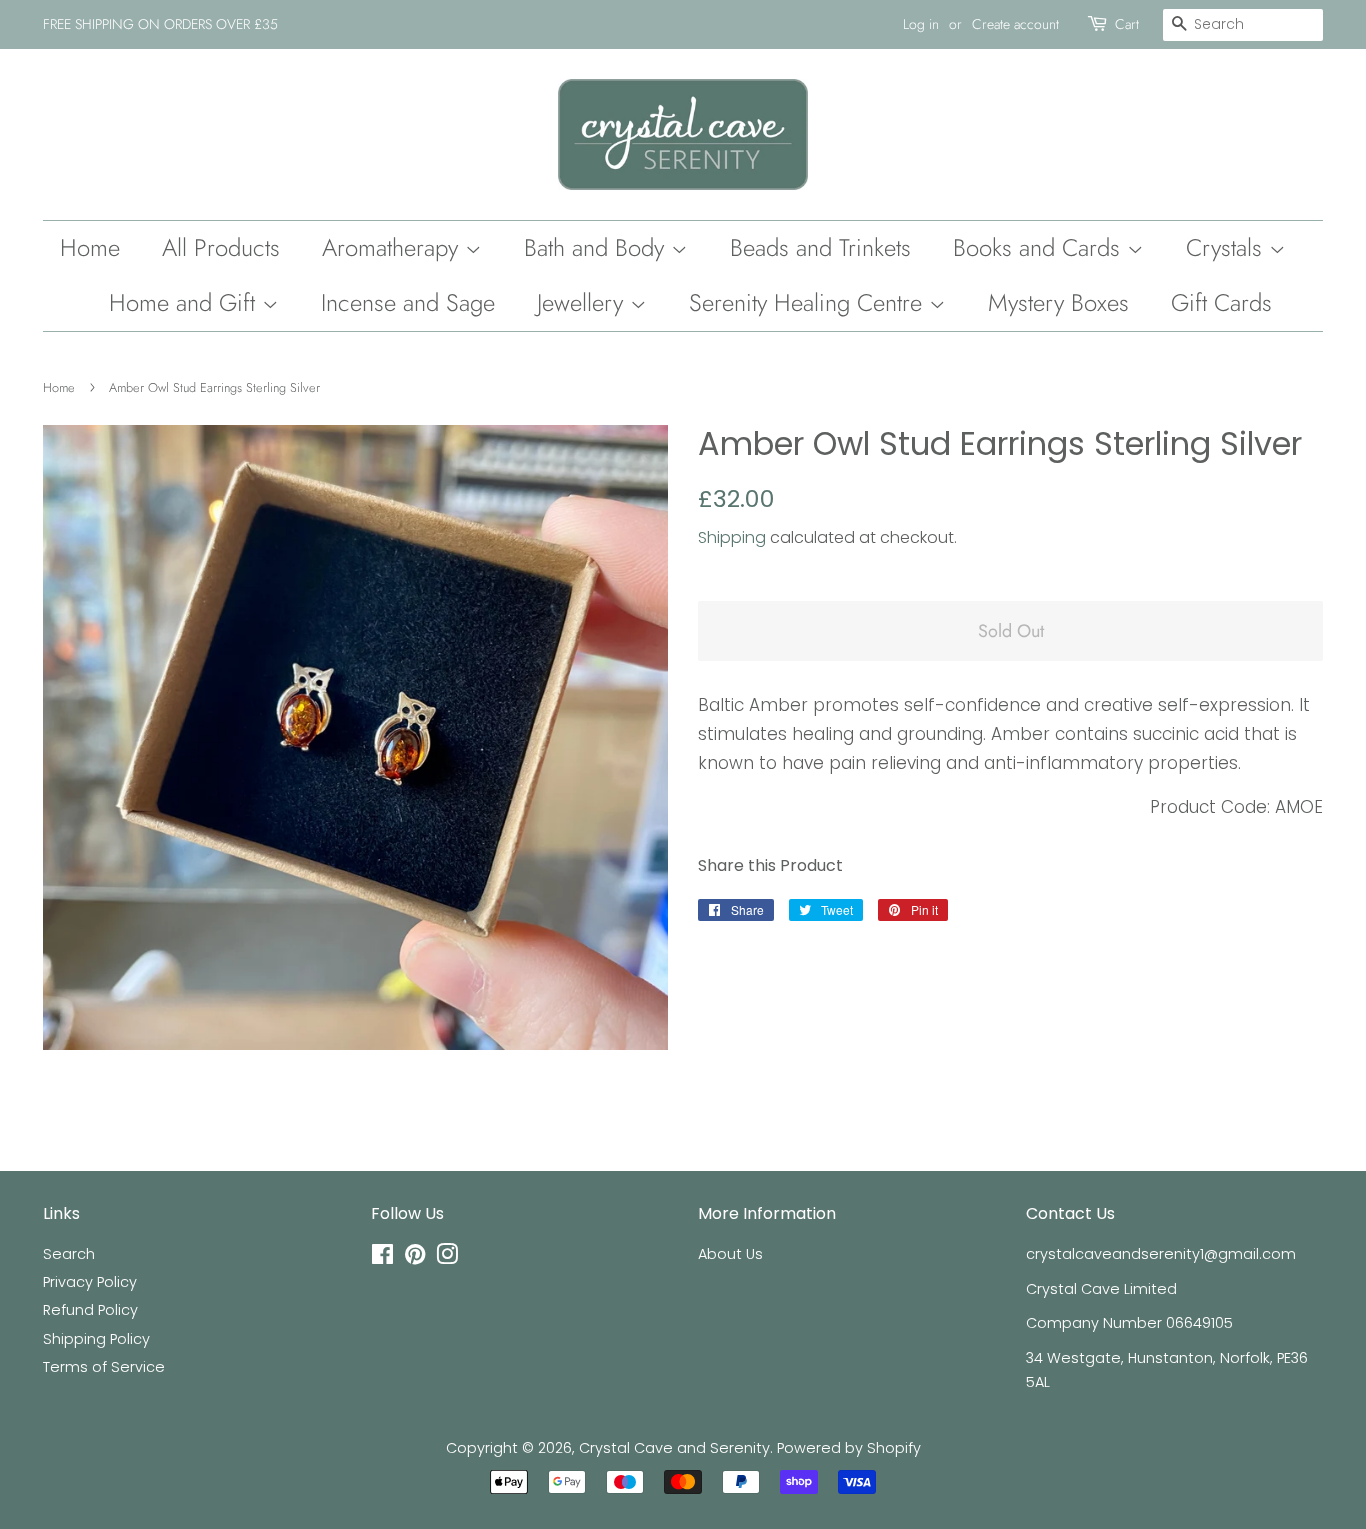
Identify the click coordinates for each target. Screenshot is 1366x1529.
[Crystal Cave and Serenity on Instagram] (447, 1258)
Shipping (732, 537)
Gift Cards (1221, 302)
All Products (221, 247)
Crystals (1227, 247)
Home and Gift (185, 302)
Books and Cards (1040, 247)
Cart (1127, 24)
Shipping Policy (96, 1339)
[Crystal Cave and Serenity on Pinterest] (415, 1258)
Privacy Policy (90, 1282)
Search (69, 1254)
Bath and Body (597, 247)
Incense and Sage (408, 302)
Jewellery (583, 302)
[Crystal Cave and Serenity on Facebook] (382, 1258)
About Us (730, 1254)
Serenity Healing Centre (809, 302)
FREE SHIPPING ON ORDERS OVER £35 (160, 24)
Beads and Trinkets (820, 247)
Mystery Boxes (1058, 302)
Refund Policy (90, 1310)
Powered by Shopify (849, 1448)
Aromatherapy (393, 247)
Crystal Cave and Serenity (674, 1448)
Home (90, 247)
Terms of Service (104, 1367)
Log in (921, 24)
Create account (1015, 24)
